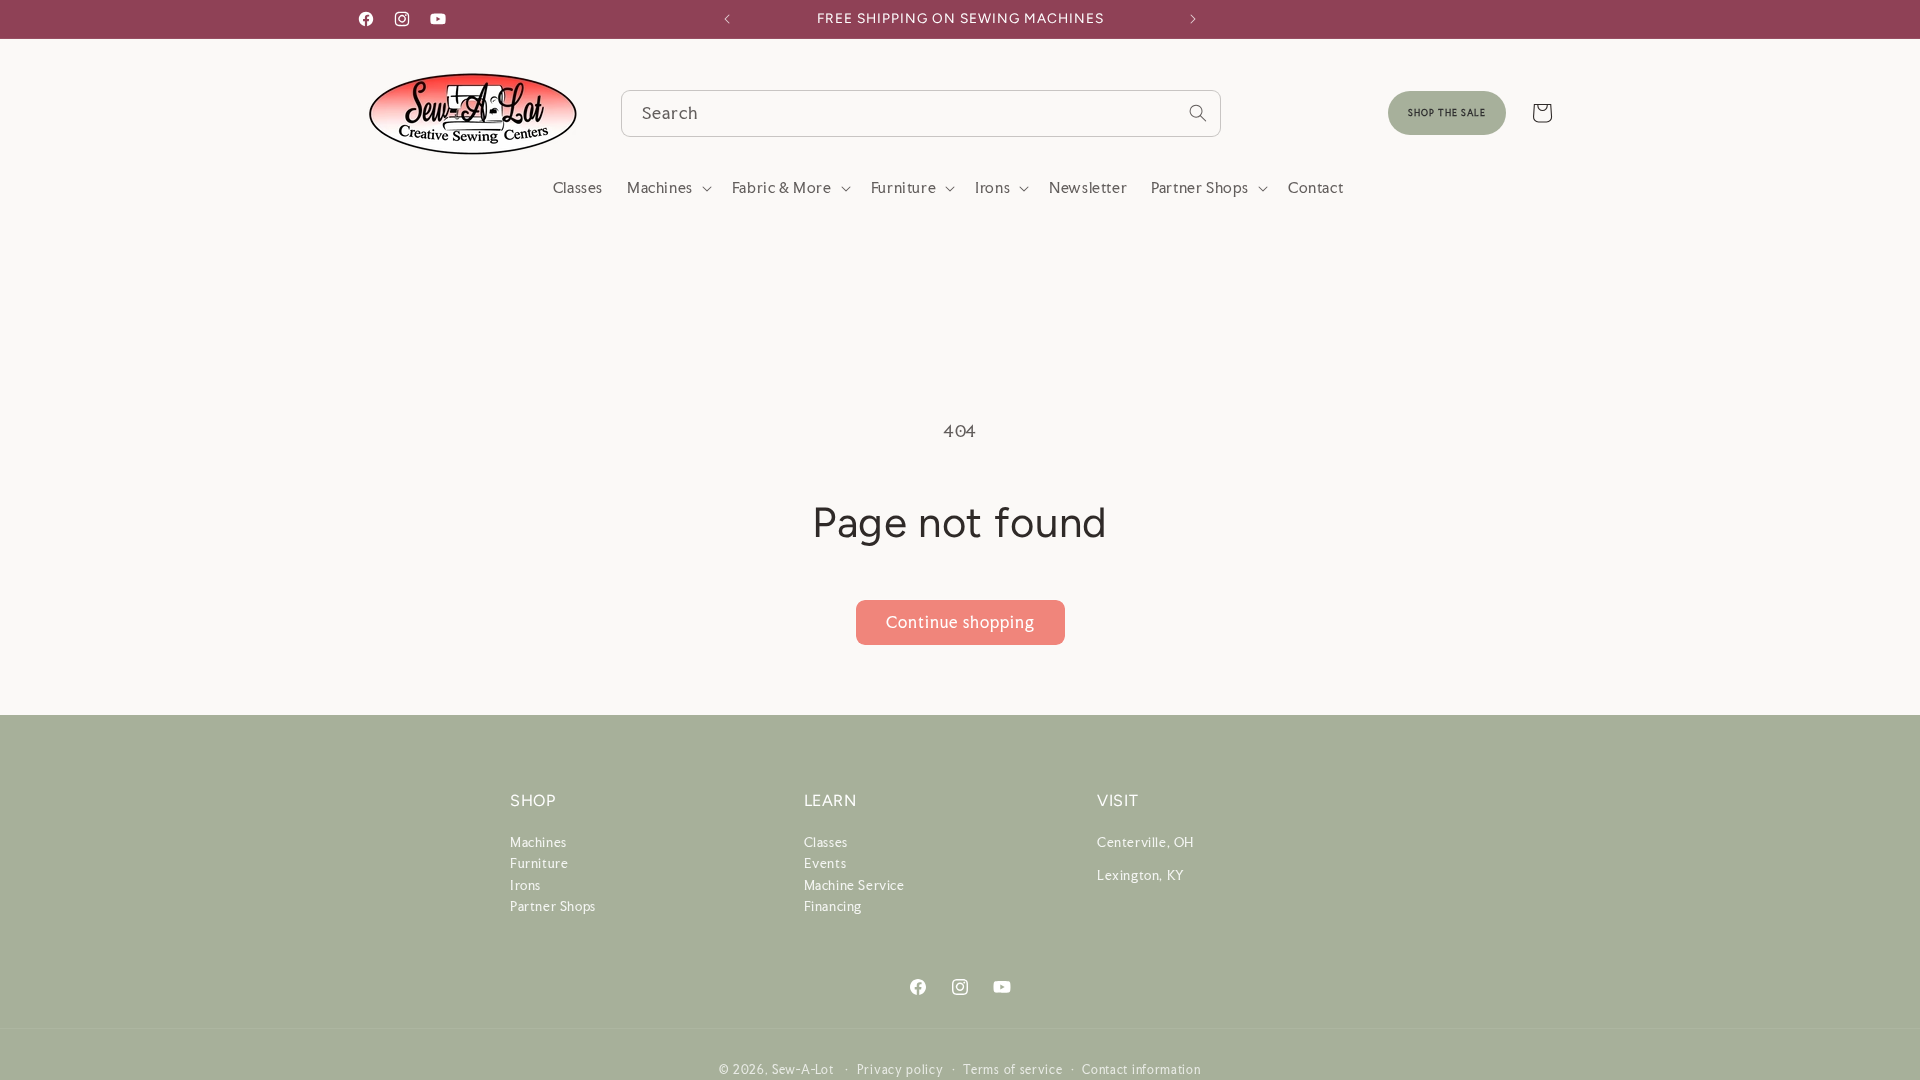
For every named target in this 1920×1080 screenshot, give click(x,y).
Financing (833, 906)
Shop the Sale (1447, 112)
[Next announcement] (1193, 19)
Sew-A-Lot (802, 1070)
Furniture (539, 863)
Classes (826, 841)
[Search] (1198, 113)
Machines (538, 841)
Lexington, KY (1141, 875)
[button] (667, 188)
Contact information (1141, 1069)
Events (825, 863)
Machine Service (854, 884)
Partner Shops (553, 906)
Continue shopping (960, 622)
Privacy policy (900, 1069)
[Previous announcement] (727, 19)
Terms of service (1012, 1069)
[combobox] (921, 113)
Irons (525, 884)
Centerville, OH (1145, 841)
